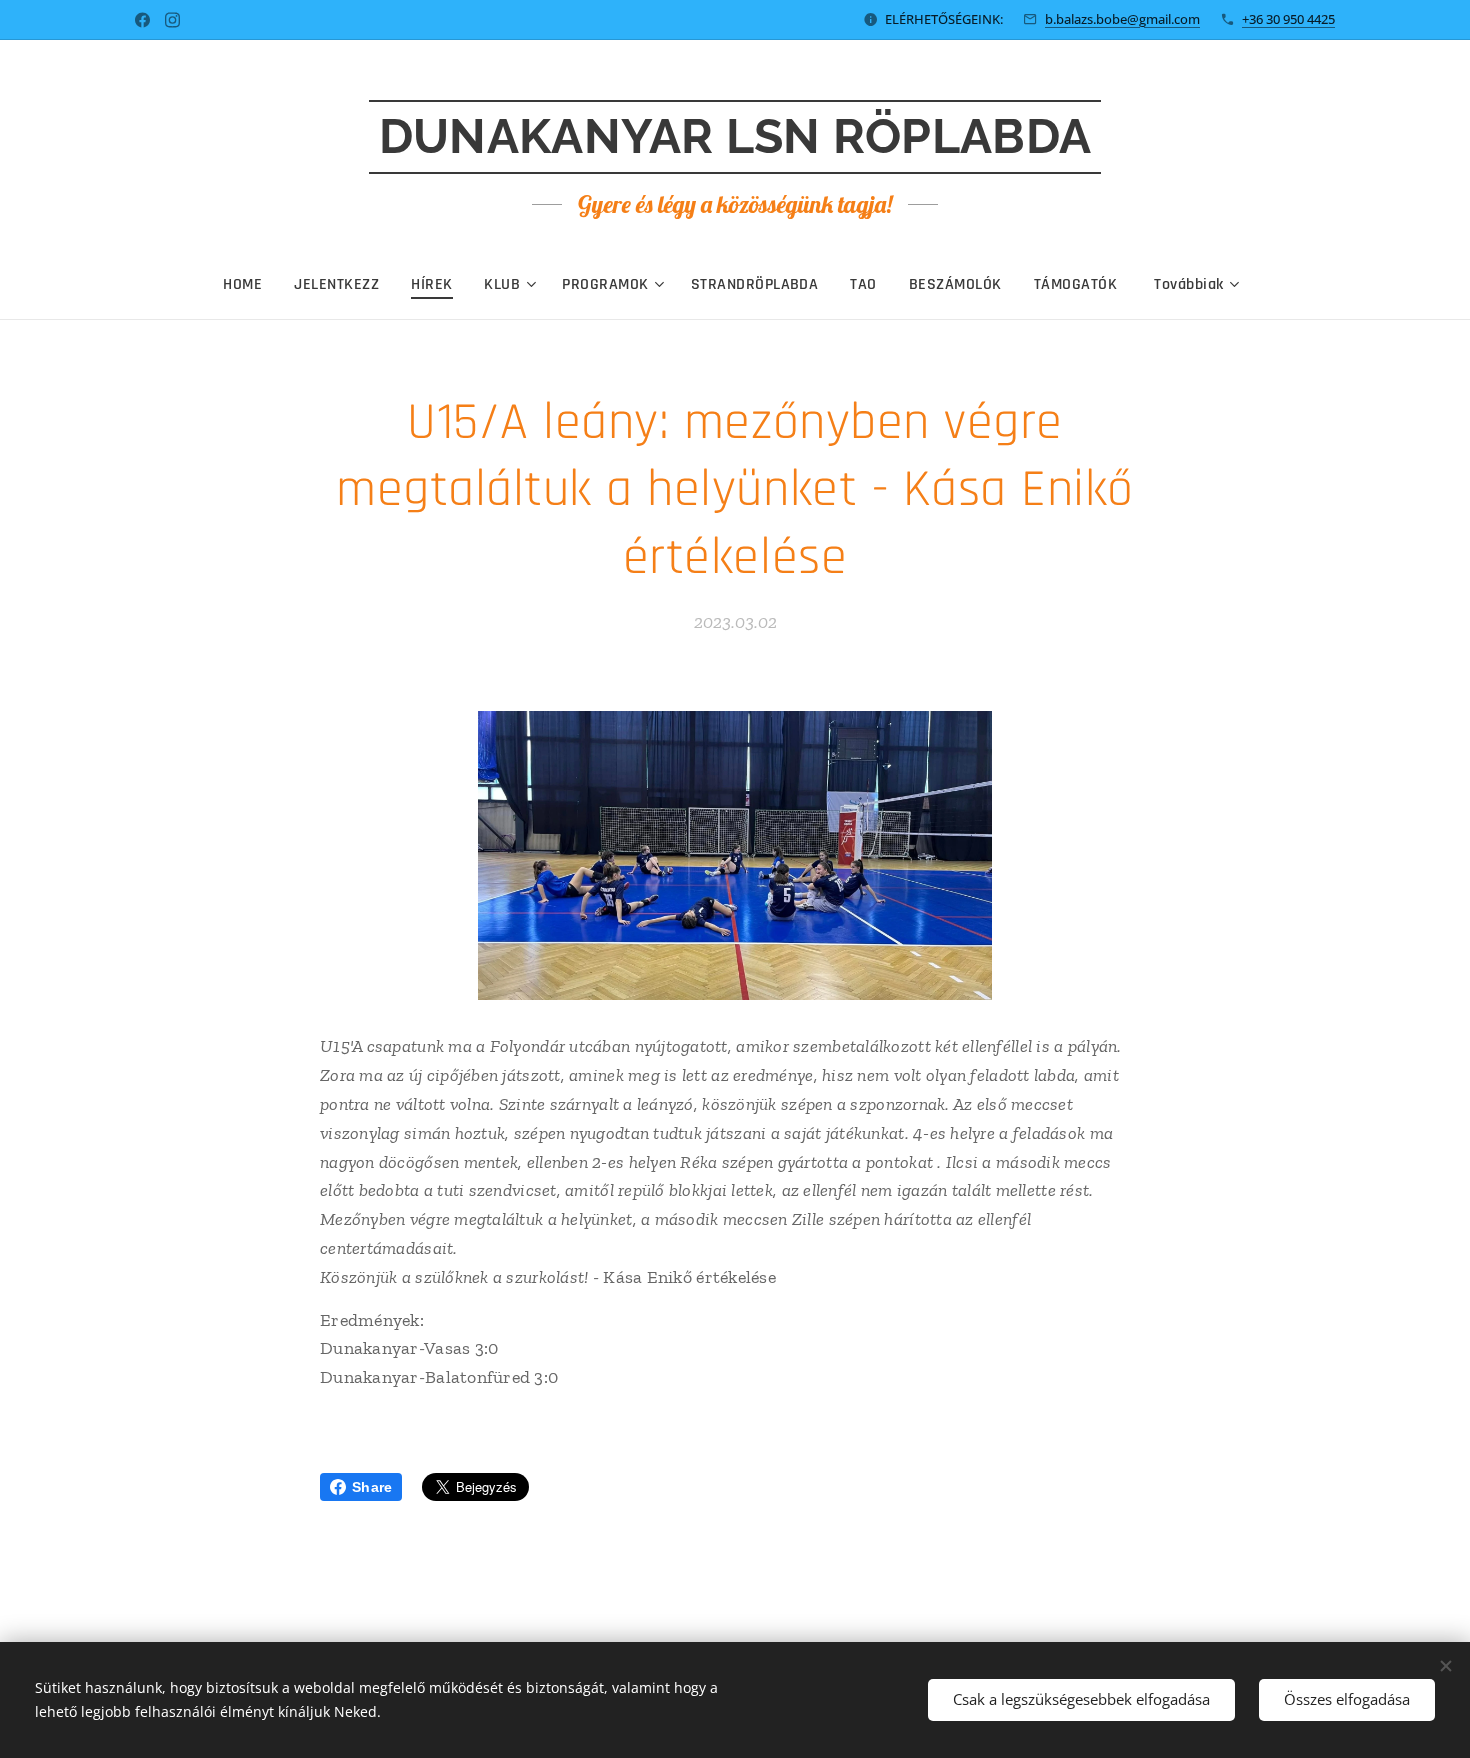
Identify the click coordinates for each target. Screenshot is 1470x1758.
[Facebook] (142, 20)
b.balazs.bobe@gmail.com (1122, 19)
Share (372, 1487)
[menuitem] (250, 285)
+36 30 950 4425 (1288, 19)
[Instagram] (172, 20)
